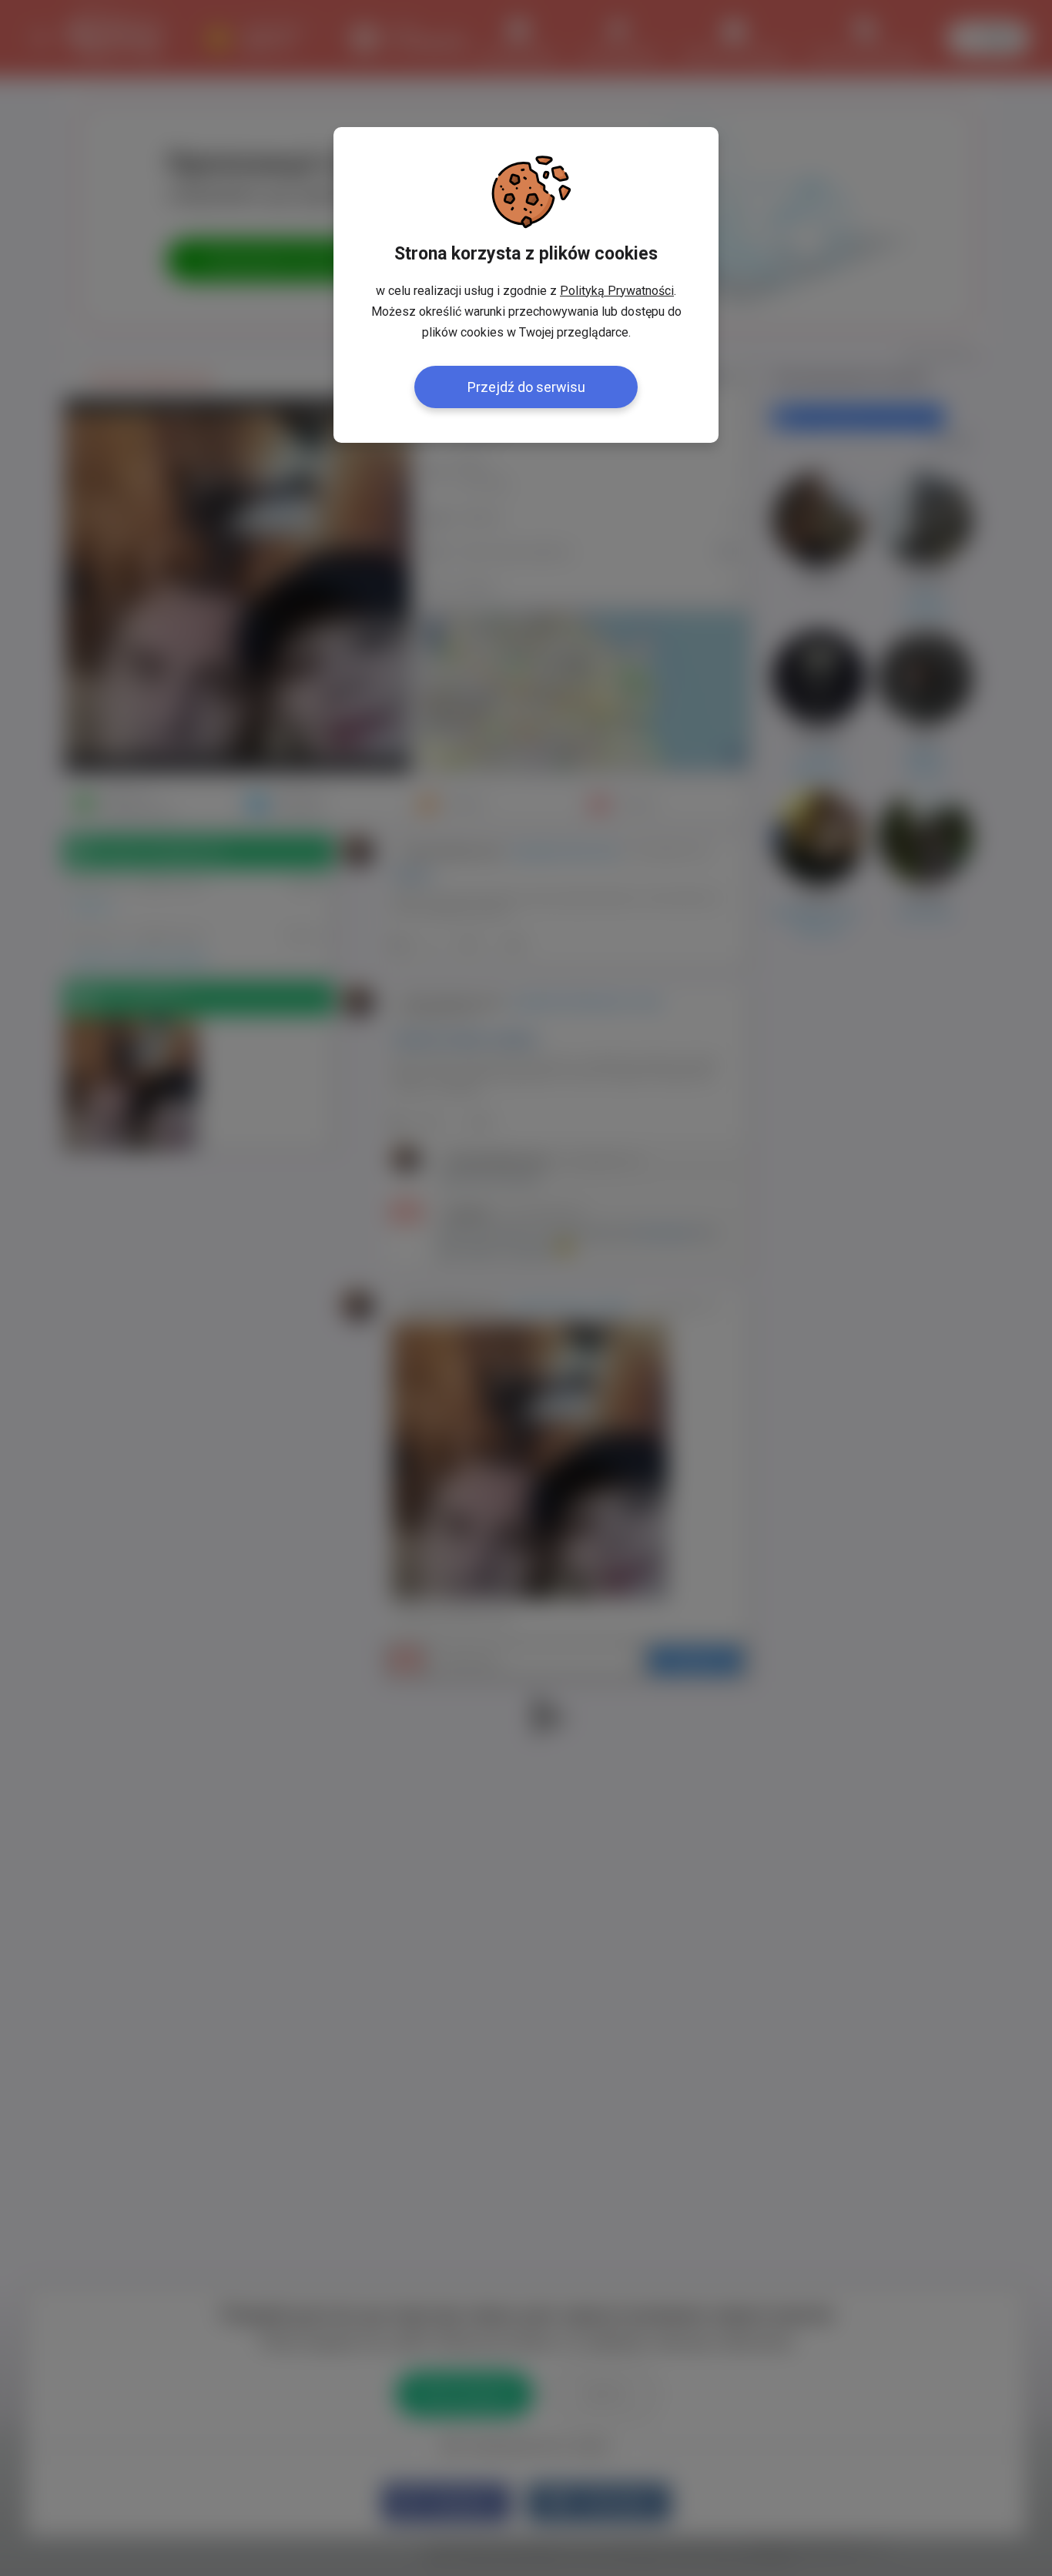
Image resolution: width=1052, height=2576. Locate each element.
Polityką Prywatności (617, 291)
